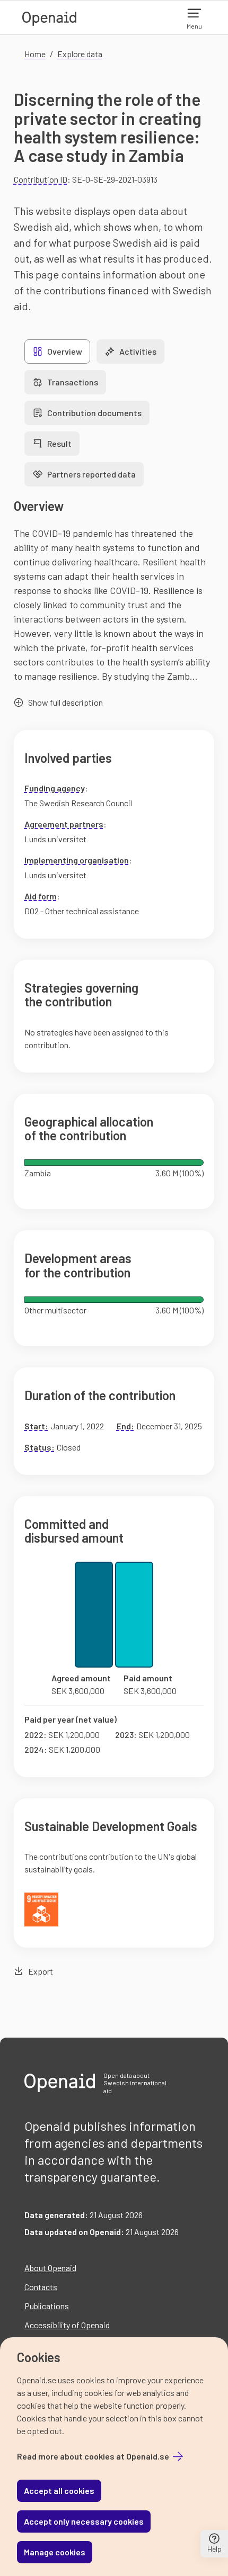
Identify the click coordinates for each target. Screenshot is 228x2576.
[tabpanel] (114, 1238)
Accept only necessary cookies (84, 2521)
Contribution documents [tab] (94, 413)
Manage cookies (55, 2552)
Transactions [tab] (73, 382)
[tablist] (114, 413)
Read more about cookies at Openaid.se (93, 2456)
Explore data (80, 54)
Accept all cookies (59, 2491)
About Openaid (50, 2268)
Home (35, 54)
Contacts (41, 2287)
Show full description (65, 702)
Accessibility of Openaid (67, 2325)
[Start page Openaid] (49, 17)
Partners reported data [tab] (91, 474)
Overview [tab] (65, 351)
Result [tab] (59, 443)
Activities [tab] (138, 351)
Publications (47, 2306)
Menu (194, 26)
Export (41, 1971)
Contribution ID (41, 179)
